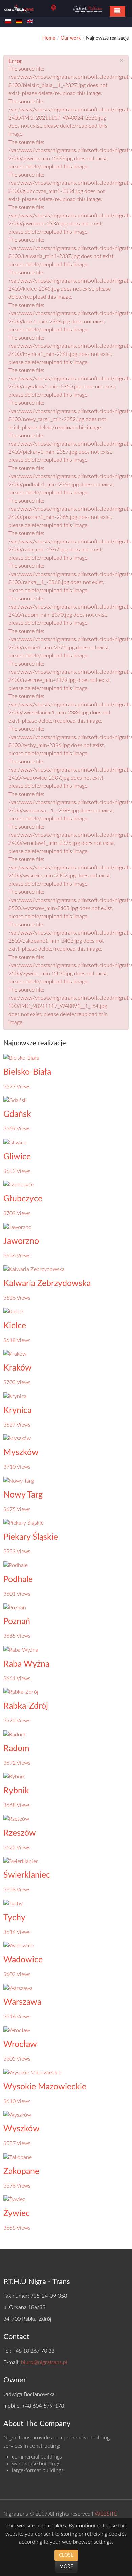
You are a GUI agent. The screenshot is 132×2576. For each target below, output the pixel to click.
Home (49, 38)
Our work (71, 38)
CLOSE (66, 2555)
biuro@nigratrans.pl (44, 2362)
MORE (66, 2567)
